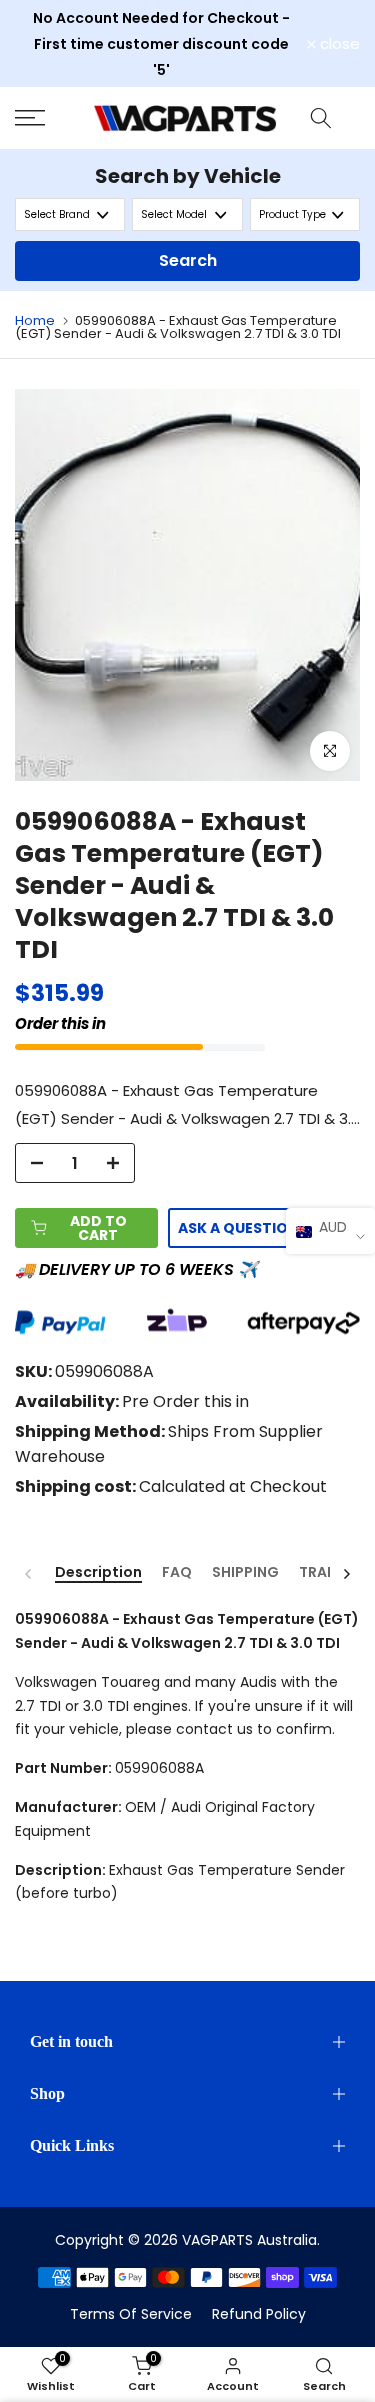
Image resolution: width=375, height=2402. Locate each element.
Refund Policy (259, 2314)
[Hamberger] (47, 118)
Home (35, 320)
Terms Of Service (131, 2314)
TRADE (322, 1573)
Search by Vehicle (188, 176)
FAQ (177, 1573)
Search (188, 260)
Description (98, 1573)
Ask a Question (238, 1228)
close (338, 43)
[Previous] (29, 1574)
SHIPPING (245, 1573)
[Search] (321, 118)
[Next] (346, 1574)
